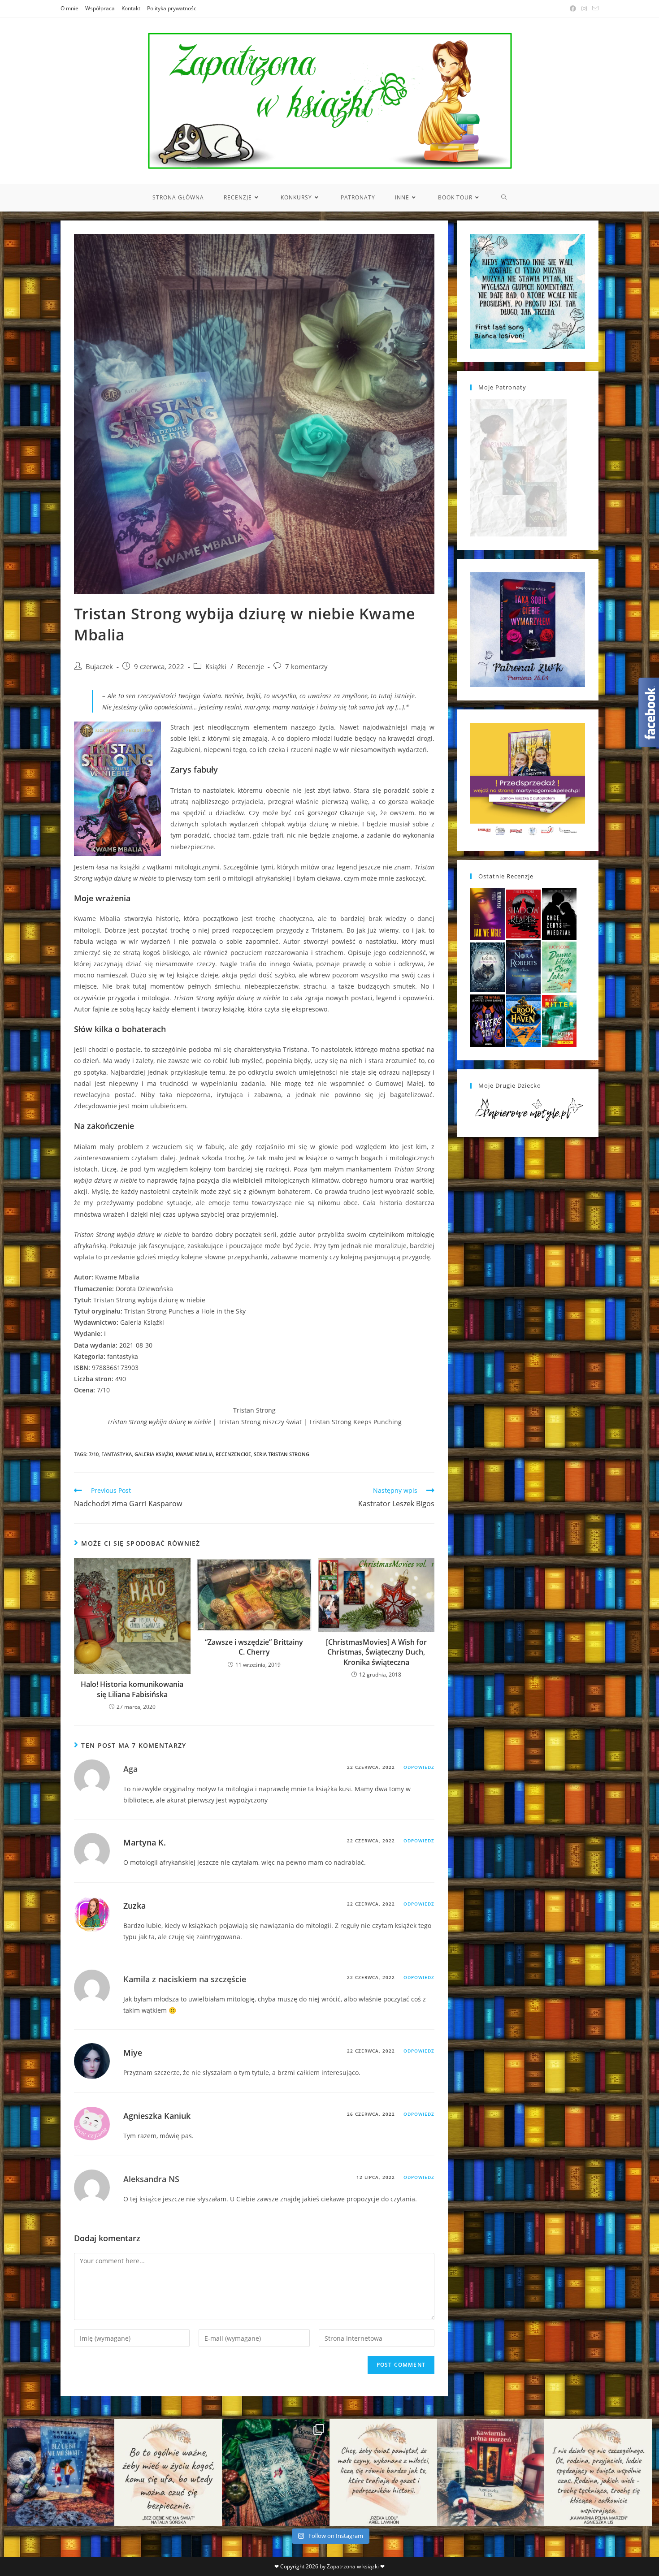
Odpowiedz (419, 1767)
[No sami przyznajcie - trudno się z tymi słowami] (168, 2472)
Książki (216, 667)
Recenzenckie (233, 1454)
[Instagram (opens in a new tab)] (584, 9)
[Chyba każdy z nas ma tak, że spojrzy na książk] (276, 2472)
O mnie (69, 8)
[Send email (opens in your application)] (594, 9)
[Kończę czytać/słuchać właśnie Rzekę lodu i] (383, 2472)
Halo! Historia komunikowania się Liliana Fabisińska (132, 1689)
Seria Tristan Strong (282, 1454)
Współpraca (100, 8)
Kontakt (131, 8)
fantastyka (117, 1454)
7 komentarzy (306, 667)
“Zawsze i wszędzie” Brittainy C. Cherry (254, 1647)
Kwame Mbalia (194, 1454)
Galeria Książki (154, 1454)
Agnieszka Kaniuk (157, 2116)
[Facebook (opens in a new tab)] (573, 9)
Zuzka (134, 1906)
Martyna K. (145, 1842)
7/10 (94, 1454)
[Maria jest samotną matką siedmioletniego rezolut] (61, 2472)
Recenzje (251, 667)
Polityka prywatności (172, 8)
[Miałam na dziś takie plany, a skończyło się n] (598, 2472)
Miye (133, 2053)
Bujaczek (99, 667)
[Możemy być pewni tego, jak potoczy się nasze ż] (491, 2472)
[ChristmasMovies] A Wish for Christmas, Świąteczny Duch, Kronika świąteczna (376, 1652)
